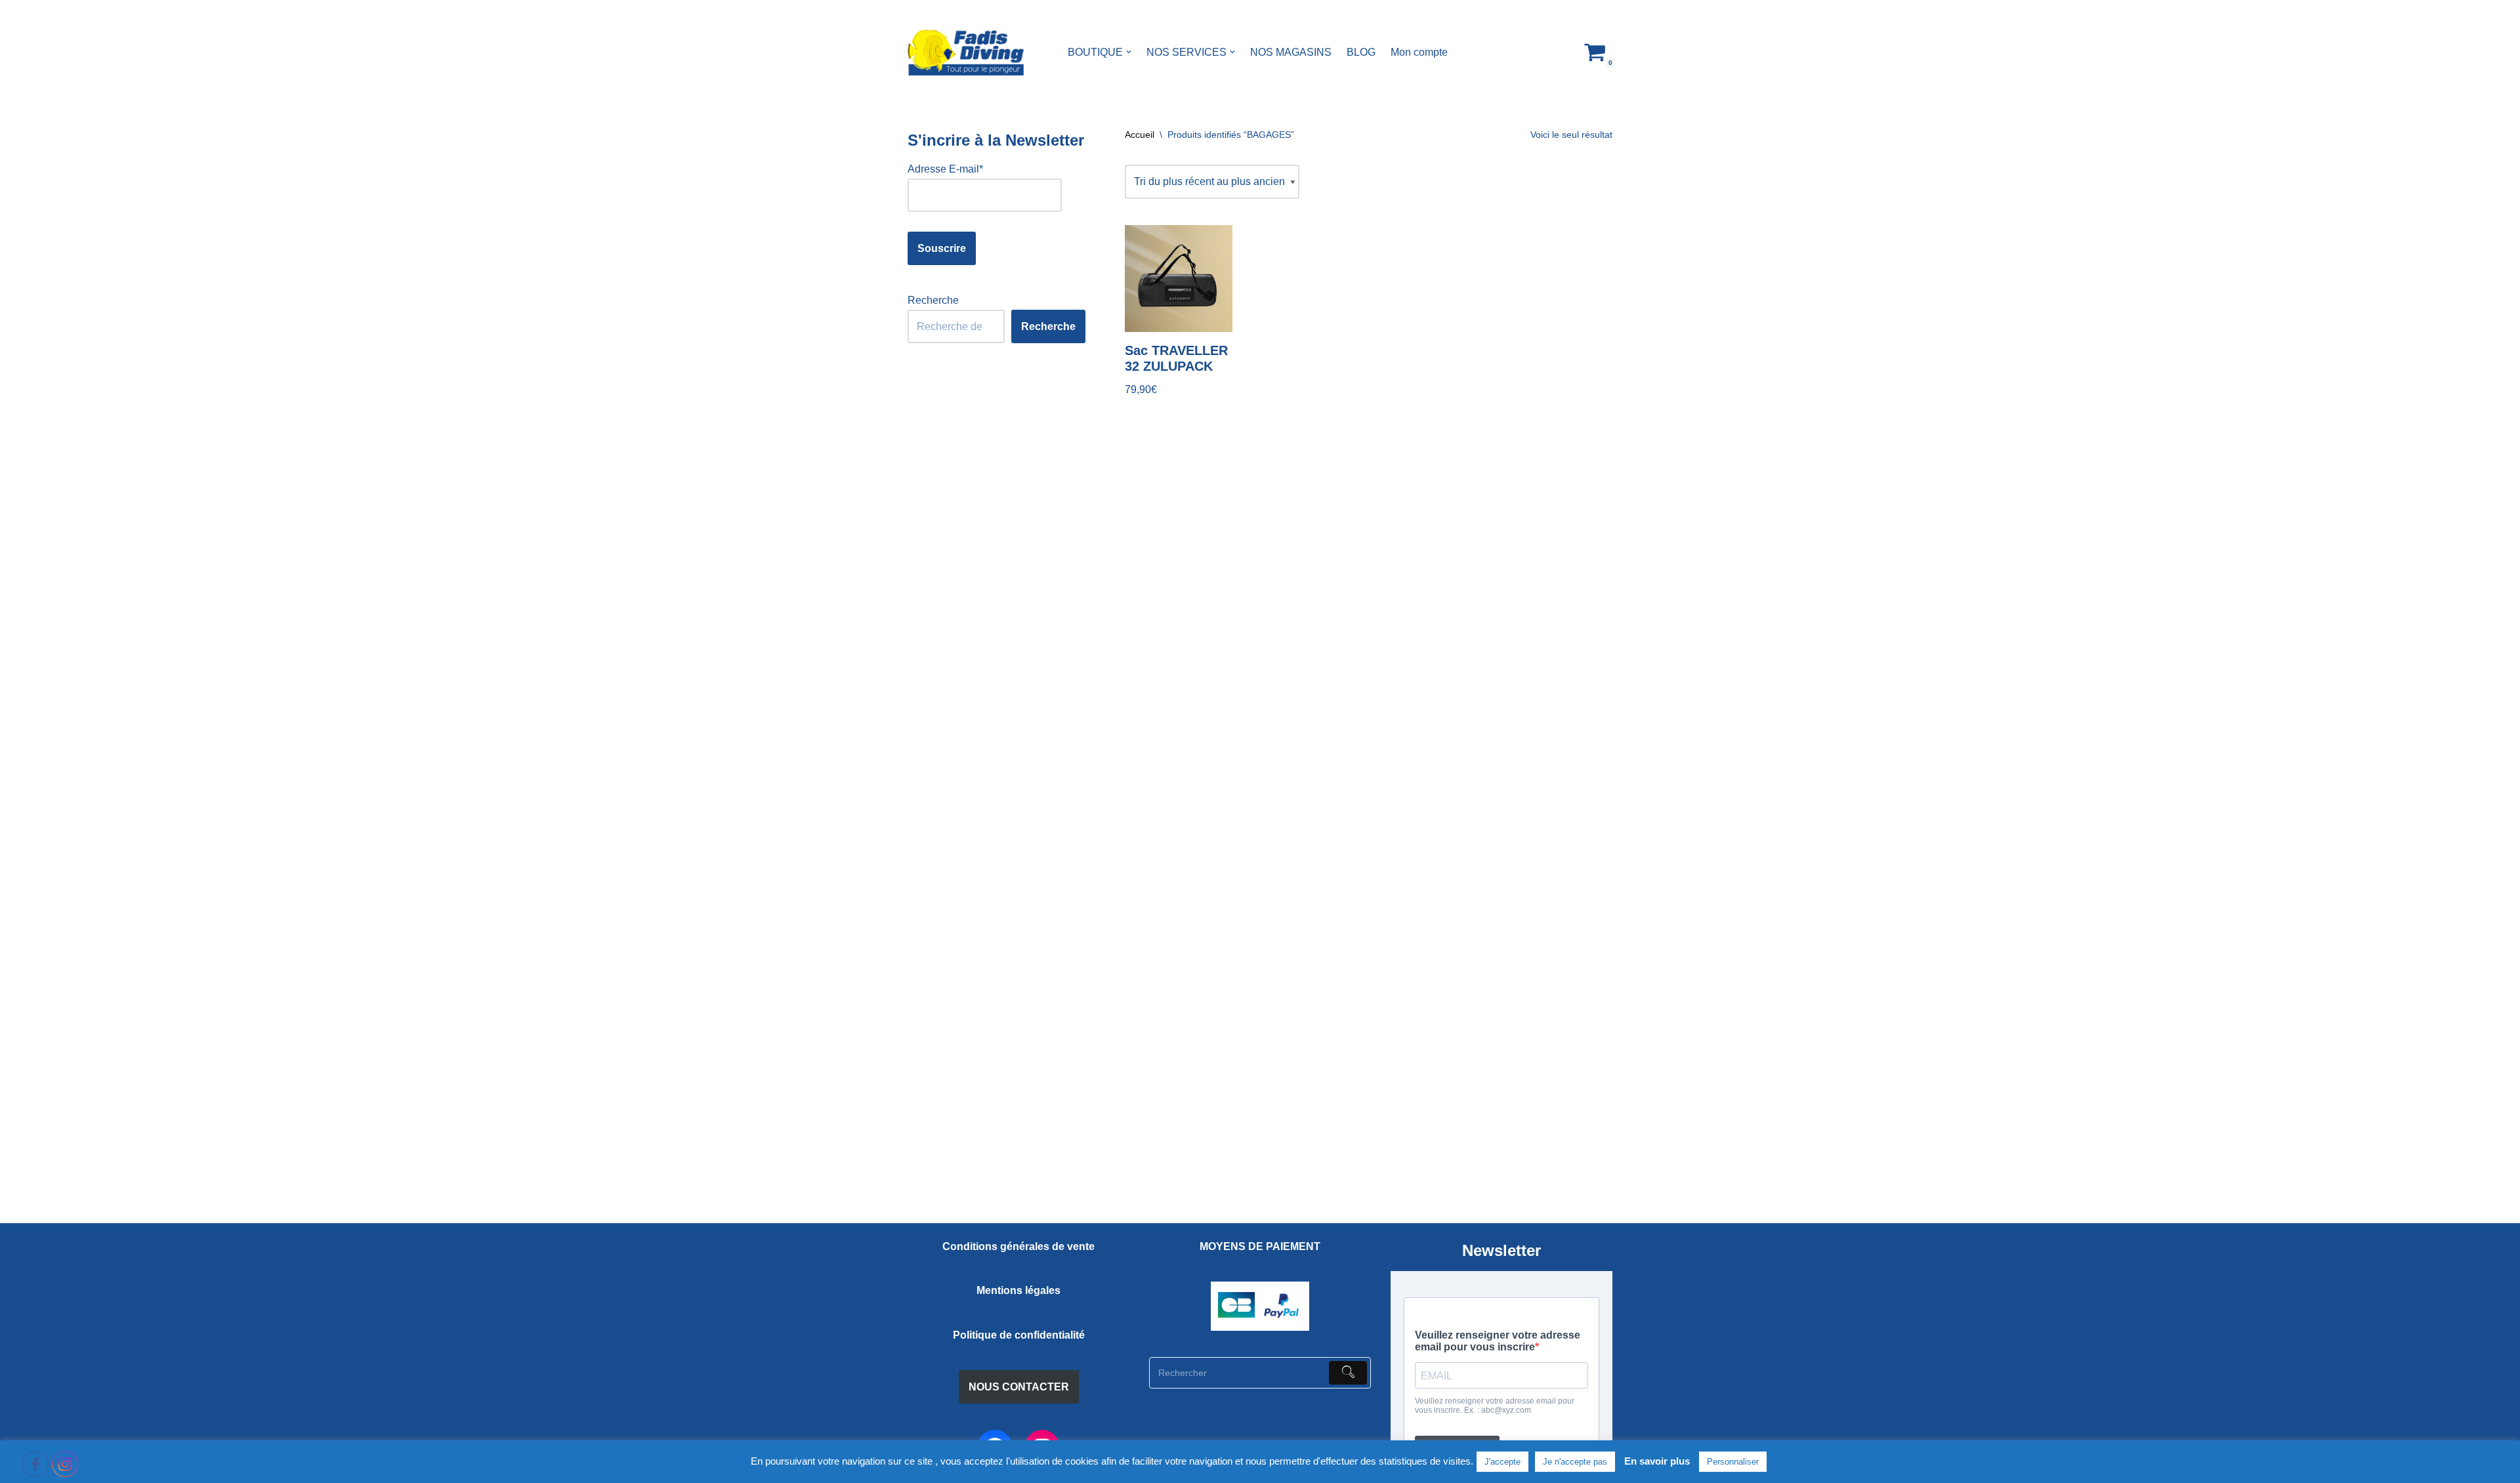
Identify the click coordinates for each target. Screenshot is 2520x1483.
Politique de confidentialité (1019, 1335)
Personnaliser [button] (1733, 1462)
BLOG (1361, 52)
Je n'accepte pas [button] (1575, 1462)
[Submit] (1348, 1373)
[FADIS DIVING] (966, 52)
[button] (1129, 52)
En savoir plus (1657, 1461)
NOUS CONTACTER (1019, 1387)
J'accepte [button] (1502, 1462)
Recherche (933, 300)
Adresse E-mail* (945, 169)
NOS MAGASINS (1291, 52)
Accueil (1140, 135)
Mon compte (1419, 52)
